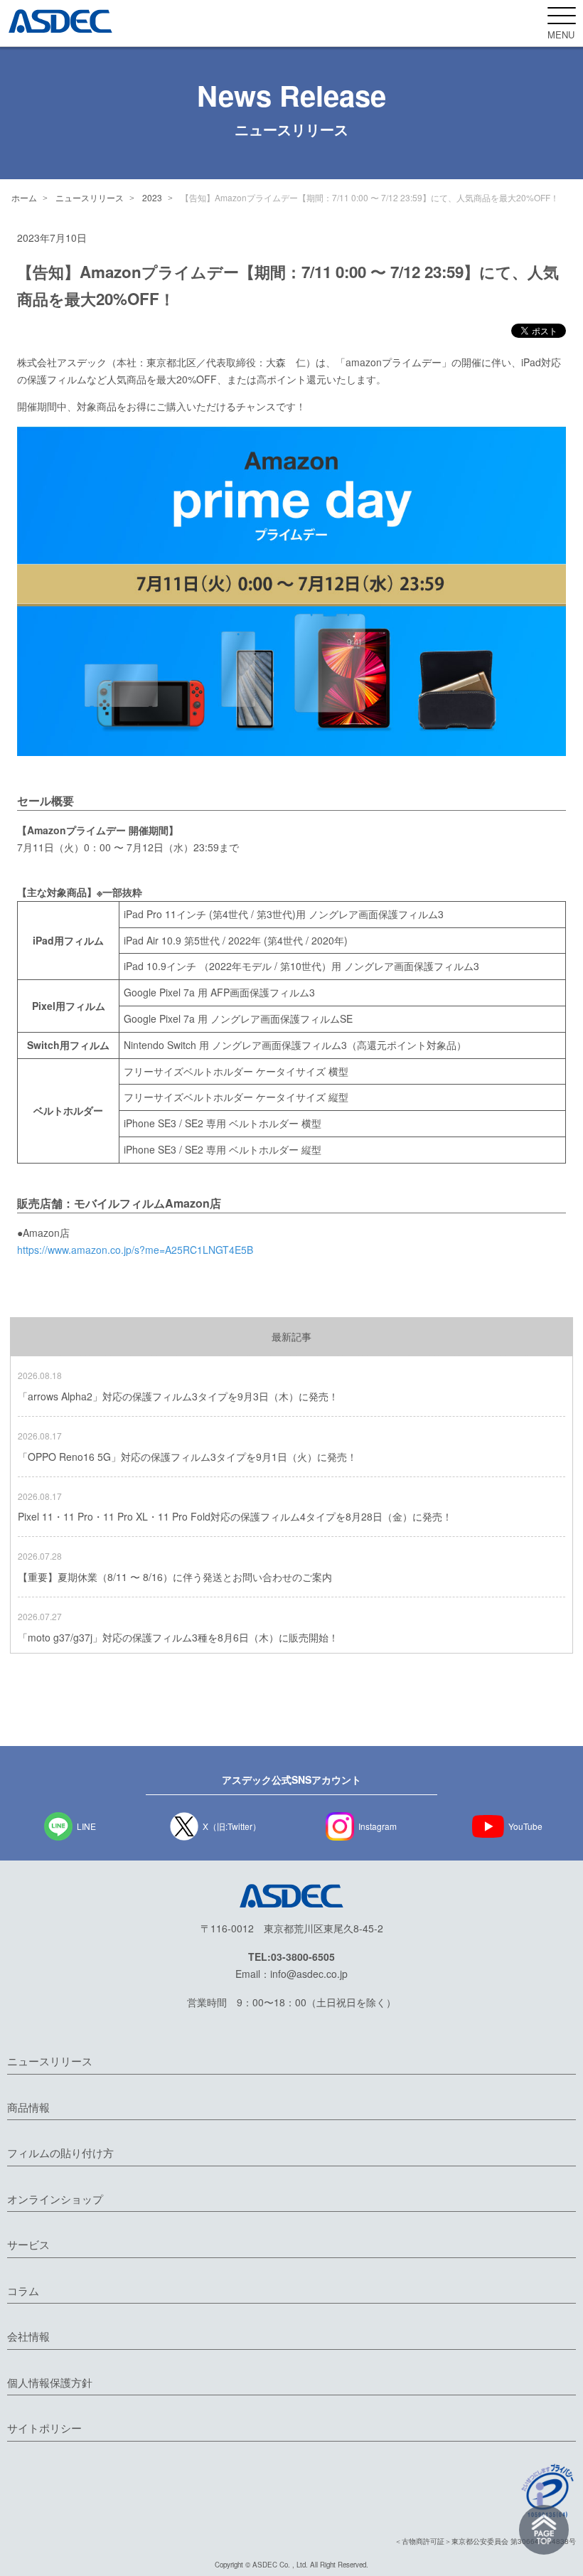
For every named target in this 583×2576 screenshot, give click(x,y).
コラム (23, 2290)
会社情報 (28, 2336)
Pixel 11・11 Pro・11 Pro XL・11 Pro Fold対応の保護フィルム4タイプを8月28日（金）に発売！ (235, 1516)
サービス (28, 2244)
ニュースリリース (90, 197)
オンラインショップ (55, 2199)
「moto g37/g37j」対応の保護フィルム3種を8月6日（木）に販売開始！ (178, 1637)
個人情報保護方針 (50, 2382)
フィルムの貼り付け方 (60, 2152)
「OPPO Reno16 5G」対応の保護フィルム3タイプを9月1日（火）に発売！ (187, 1457)
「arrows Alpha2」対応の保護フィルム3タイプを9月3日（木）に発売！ (178, 1396)
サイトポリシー (44, 2428)
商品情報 (28, 2107)
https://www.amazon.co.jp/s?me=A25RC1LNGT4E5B (135, 1250)
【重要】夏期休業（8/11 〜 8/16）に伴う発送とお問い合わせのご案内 (175, 1577)
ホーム (24, 197)
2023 (152, 197)
